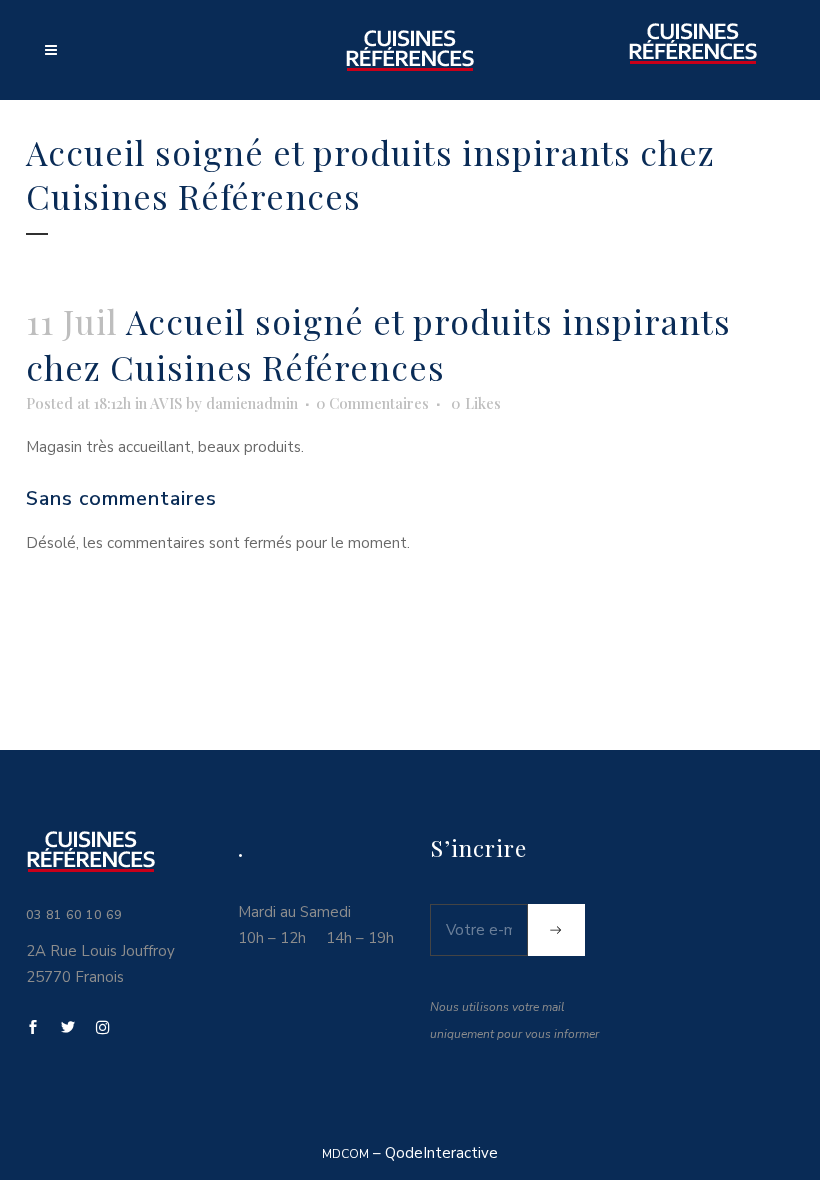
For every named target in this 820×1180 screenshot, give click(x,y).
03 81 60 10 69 (74, 915)
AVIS (166, 403)
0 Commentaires (372, 403)
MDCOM (345, 1154)
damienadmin (252, 403)
